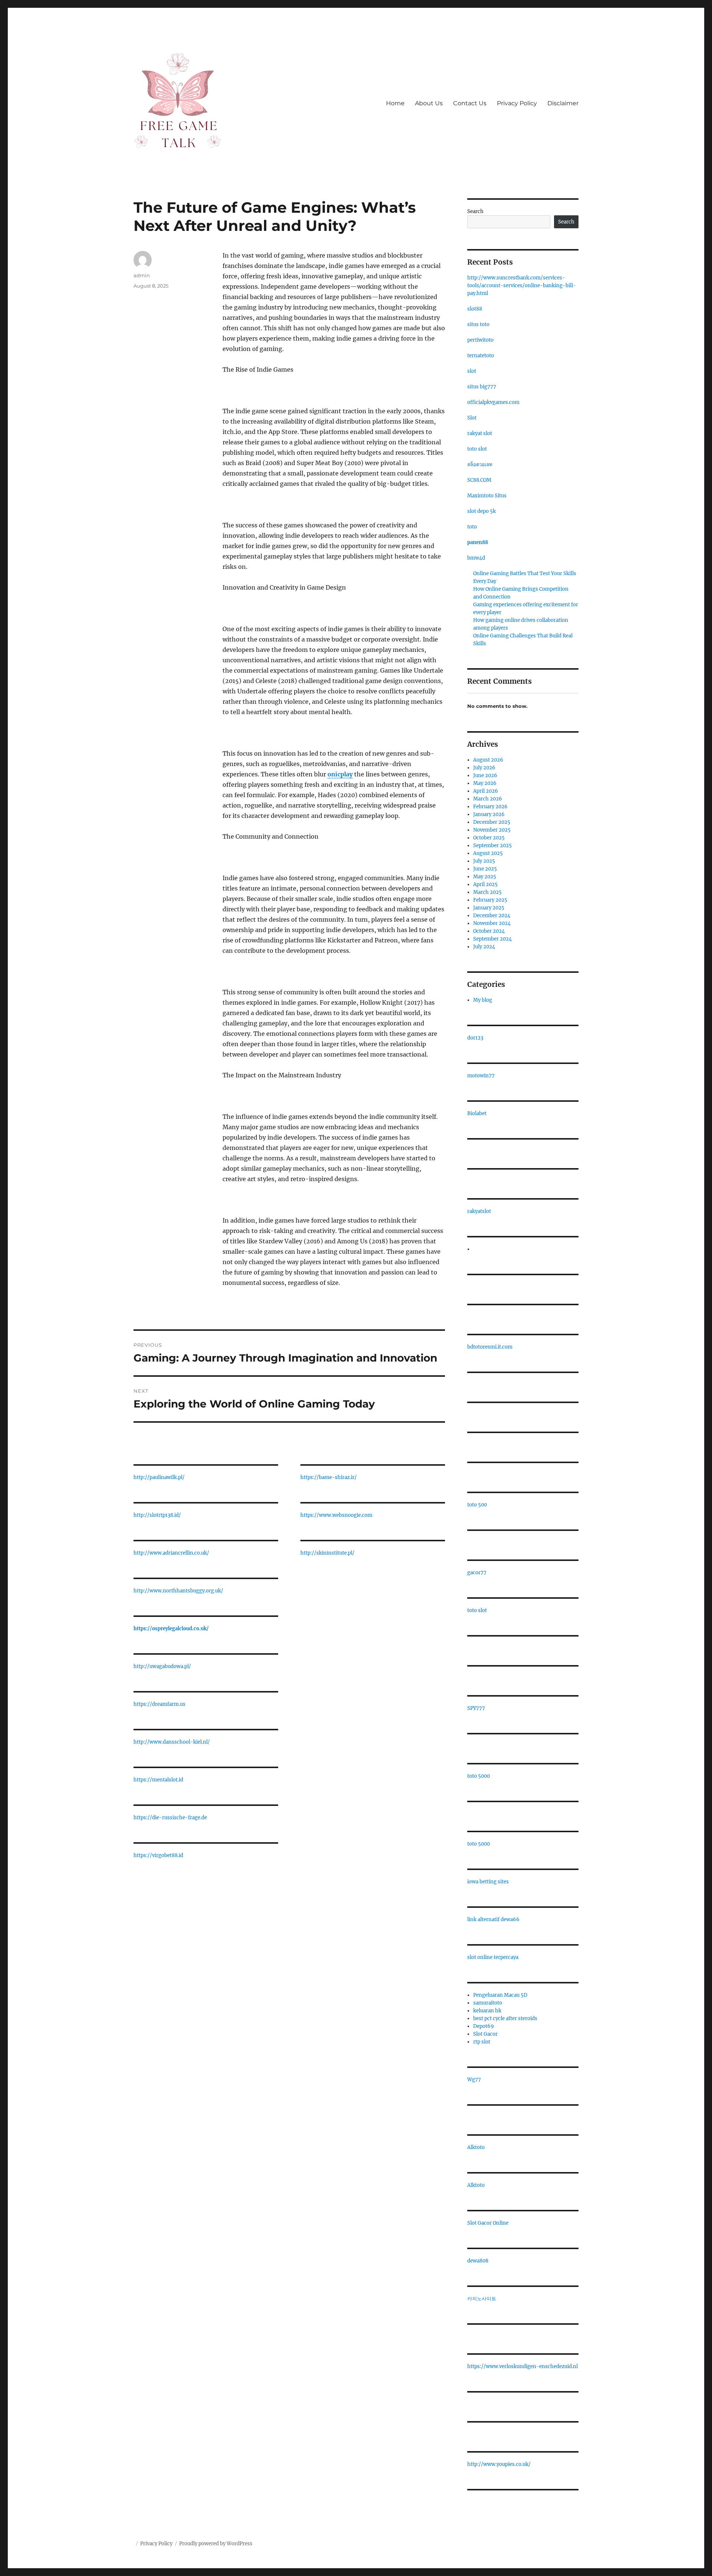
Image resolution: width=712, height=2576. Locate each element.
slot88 (475, 309)
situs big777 (482, 387)
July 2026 (484, 768)
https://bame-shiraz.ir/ (329, 1477)
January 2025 (489, 908)
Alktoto (476, 2147)
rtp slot (482, 2042)
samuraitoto (488, 2003)
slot (472, 371)
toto (472, 527)
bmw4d (476, 558)
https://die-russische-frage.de (170, 1818)
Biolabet (477, 1113)
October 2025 (489, 838)
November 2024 (492, 923)
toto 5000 (479, 1776)
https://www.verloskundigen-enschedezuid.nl (523, 2366)
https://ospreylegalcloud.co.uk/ (171, 1629)
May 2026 (485, 783)
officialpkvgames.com (493, 402)
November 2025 (492, 830)
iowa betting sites (488, 1882)
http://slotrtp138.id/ (157, 1515)
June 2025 (485, 869)
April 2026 (486, 791)
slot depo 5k (482, 511)
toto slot (477, 449)
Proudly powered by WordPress (216, 2544)
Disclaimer (563, 103)
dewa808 (478, 2261)
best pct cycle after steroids (505, 2018)
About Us (429, 103)
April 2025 (485, 884)
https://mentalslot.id (158, 1780)
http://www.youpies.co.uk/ (499, 2464)
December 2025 (492, 822)
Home (395, 103)
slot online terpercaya (493, 1957)
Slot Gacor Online (488, 2223)
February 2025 (490, 900)
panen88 (478, 542)
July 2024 (484, 947)
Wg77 (474, 2080)
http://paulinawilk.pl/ (159, 1477)
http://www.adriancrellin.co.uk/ (171, 1553)
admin (142, 275)
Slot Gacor (485, 2034)
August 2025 (488, 853)
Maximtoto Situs (487, 496)
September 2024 (492, 939)
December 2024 (492, 916)
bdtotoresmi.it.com (490, 1347)
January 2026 (489, 814)
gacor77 (477, 1573)
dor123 (475, 1038)
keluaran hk (487, 2011)
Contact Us (470, 103)
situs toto (478, 324)
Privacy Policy (517, 103)
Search (475, 211)
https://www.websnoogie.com (336, 1515)
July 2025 (484, 861)
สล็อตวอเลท (480, 465)
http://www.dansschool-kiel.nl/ (172, 1742)
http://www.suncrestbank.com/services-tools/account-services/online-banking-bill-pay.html (522, 286)
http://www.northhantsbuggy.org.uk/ (178, 1591)
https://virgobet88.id (158, 1855)
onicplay (340, 774)
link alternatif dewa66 (493, 1919)
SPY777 (476, 1708)
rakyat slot (480, 433)
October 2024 (489, 931)
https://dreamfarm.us (159, 1704)
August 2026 (488, 760)
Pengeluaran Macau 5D (500, 1995)
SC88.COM (479, 480)
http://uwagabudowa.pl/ (162, 1666)
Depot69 (484, 2026)
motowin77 (481, 1076)
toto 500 (477, 1505)
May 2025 (485, 877)
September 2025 (492, 846)
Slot (472, 418)
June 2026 (485, 775)
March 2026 (488, 799)
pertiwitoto (480, 340)
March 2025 (487, 892)
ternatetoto (481, 356)
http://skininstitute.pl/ (327, 1553)
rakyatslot (479, 1211)
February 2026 (490, 807)
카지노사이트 (482, 2299)
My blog (483, 1000)
